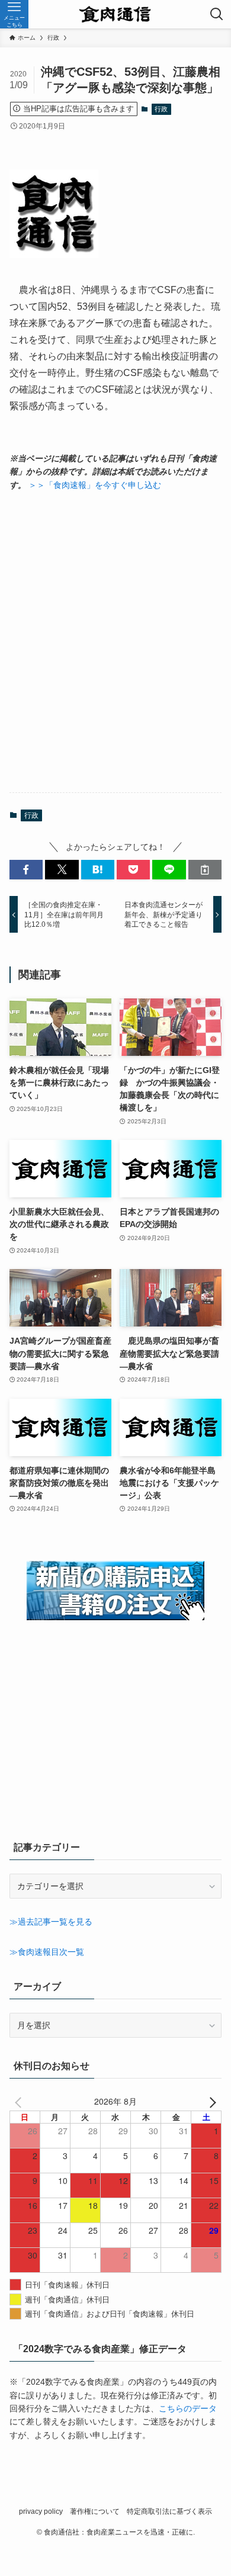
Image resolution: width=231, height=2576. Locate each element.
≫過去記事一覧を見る (51, 1922)
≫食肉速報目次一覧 (47, 1952)
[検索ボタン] (217, 14)
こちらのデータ (188, 2408)
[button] (26, 870)
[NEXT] (210, 2101)
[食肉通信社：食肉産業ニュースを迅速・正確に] (116, 14)
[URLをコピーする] (205, 870)
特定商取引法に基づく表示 (169, 2511)
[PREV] (21, 2101)
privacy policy (41, 2511)
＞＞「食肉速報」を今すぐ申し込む (95, 485)
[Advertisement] (115, 642)
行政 (161, 109)
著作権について (95, 2511)
